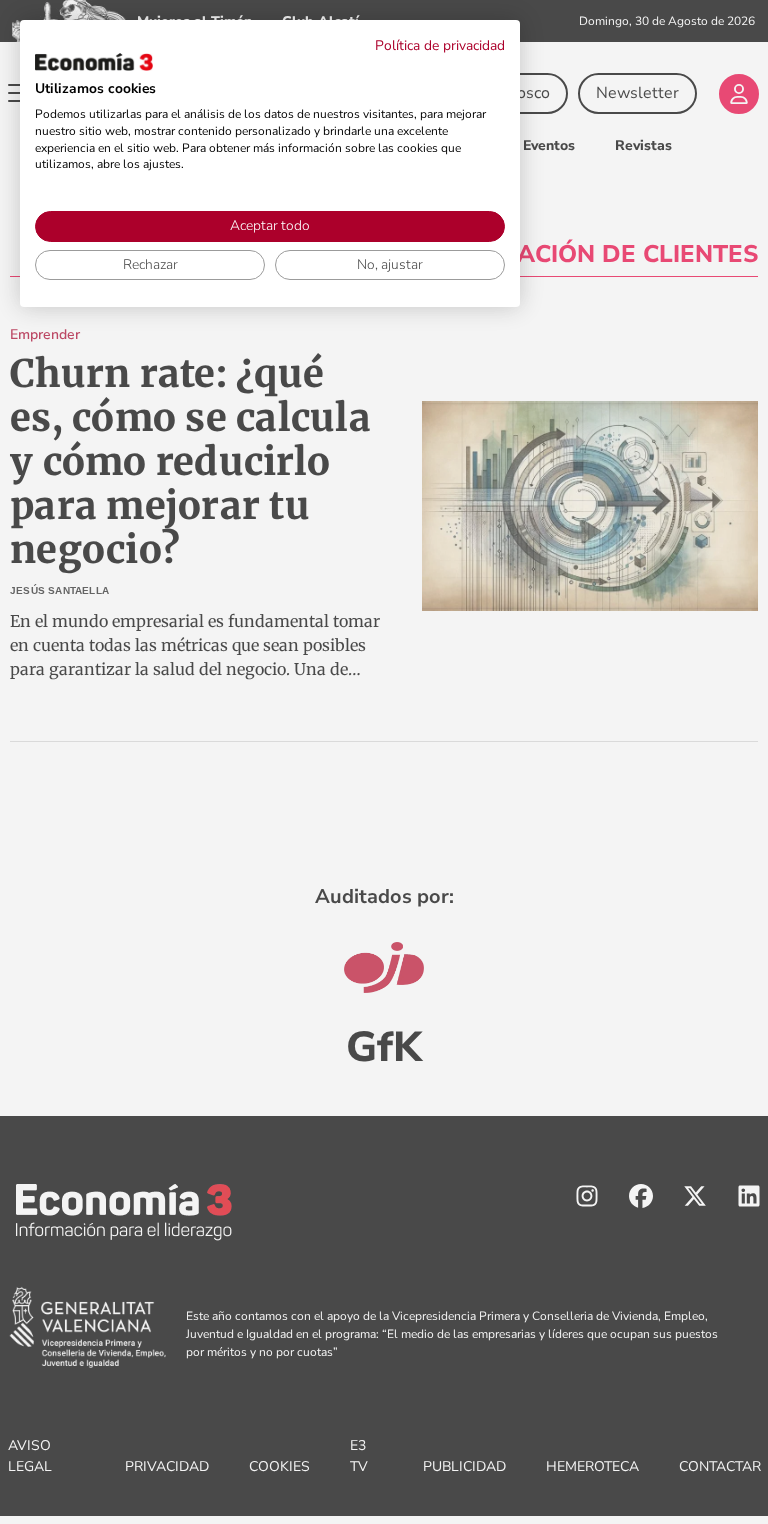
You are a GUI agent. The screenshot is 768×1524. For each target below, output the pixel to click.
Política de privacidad (440, 45)
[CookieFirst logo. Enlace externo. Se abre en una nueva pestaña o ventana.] (94, 62)
